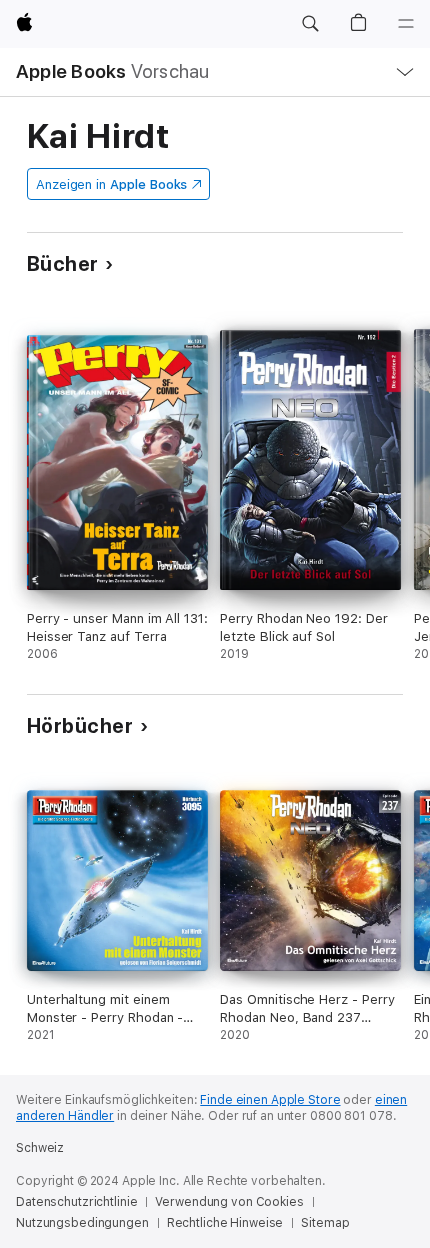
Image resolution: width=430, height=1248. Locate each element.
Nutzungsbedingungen (82, 1223)
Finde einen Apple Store (270, 1100)
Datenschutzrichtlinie (76, 1202)
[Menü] (406, 24)
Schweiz (40, 1148)
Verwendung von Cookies (229, 1202)
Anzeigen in (112, 184)
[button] (310, 24)
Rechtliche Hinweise (225, 1223)
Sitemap (325, 1223)
